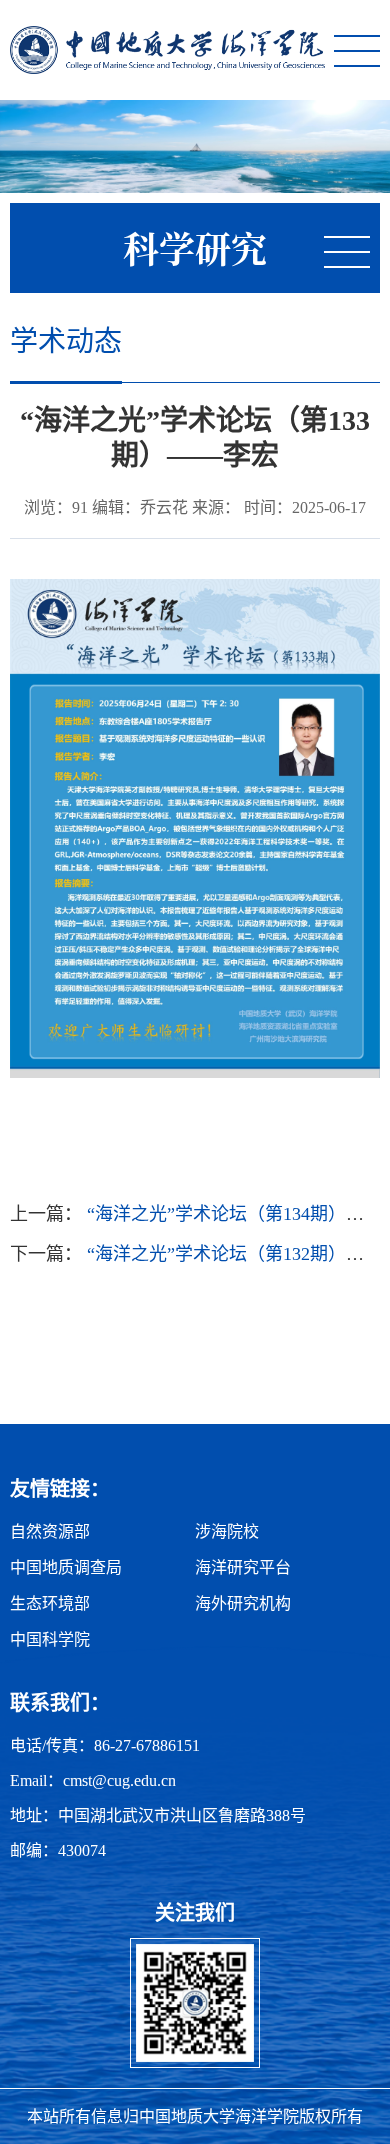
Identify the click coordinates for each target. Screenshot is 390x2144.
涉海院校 (227, 1531)
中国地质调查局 (66, 1567)
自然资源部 (50, 1531)
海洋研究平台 (243, 1567)
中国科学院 (50, 1639)
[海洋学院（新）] (167, 50)
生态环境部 (50, 1603)
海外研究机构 (243, 1603)
